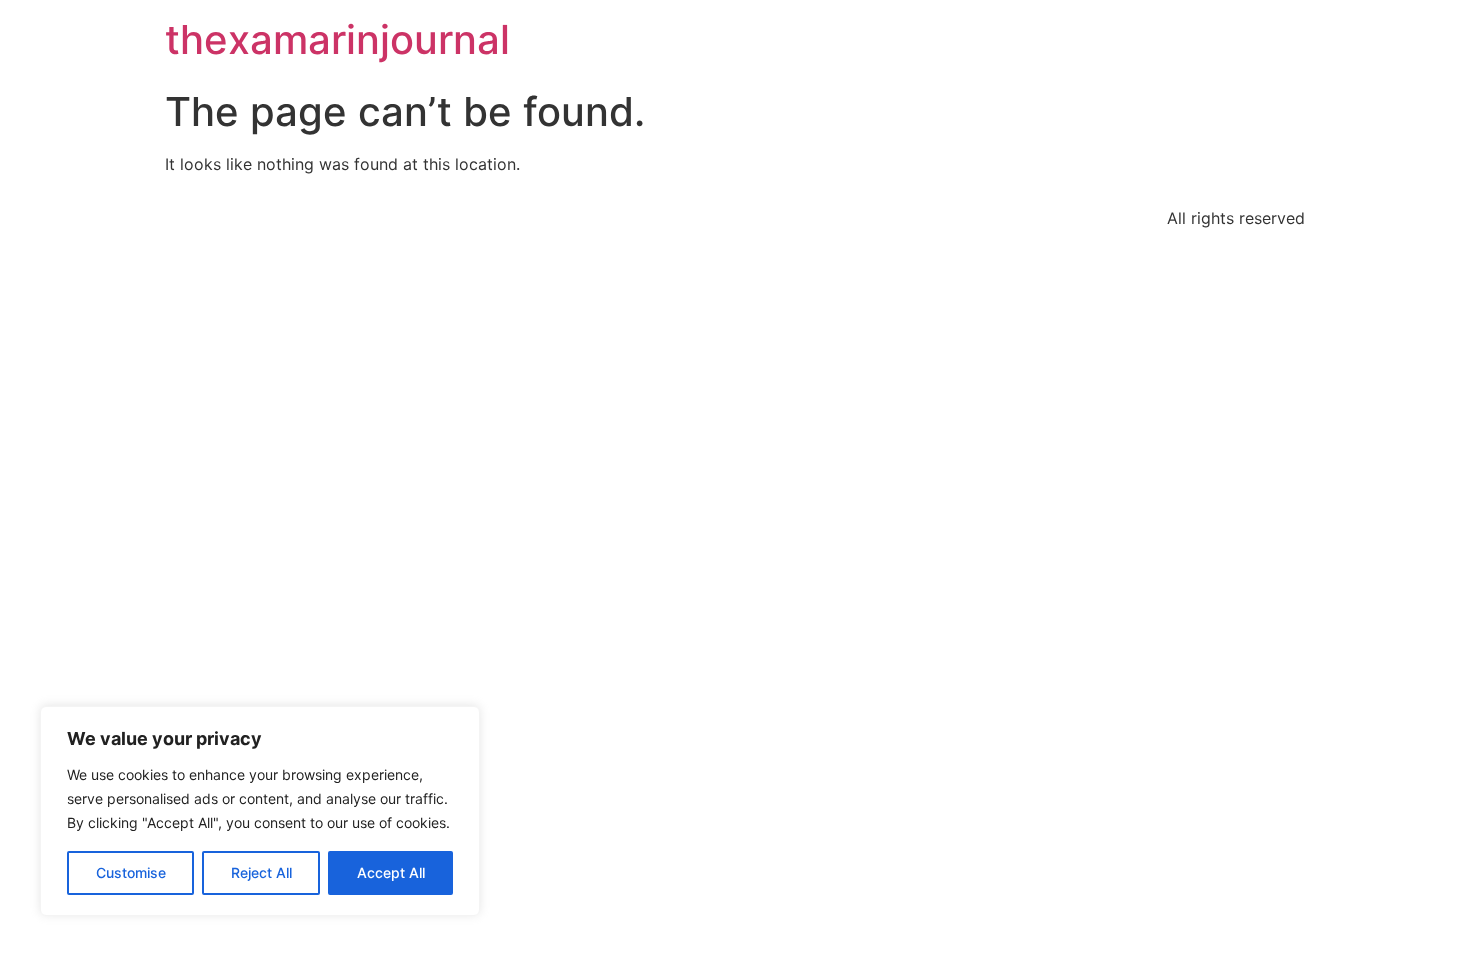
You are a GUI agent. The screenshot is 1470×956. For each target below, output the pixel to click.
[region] (260, 811)
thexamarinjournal (337, 39)
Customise (131, 872)
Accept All (391, 872)
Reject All (261, 872)
